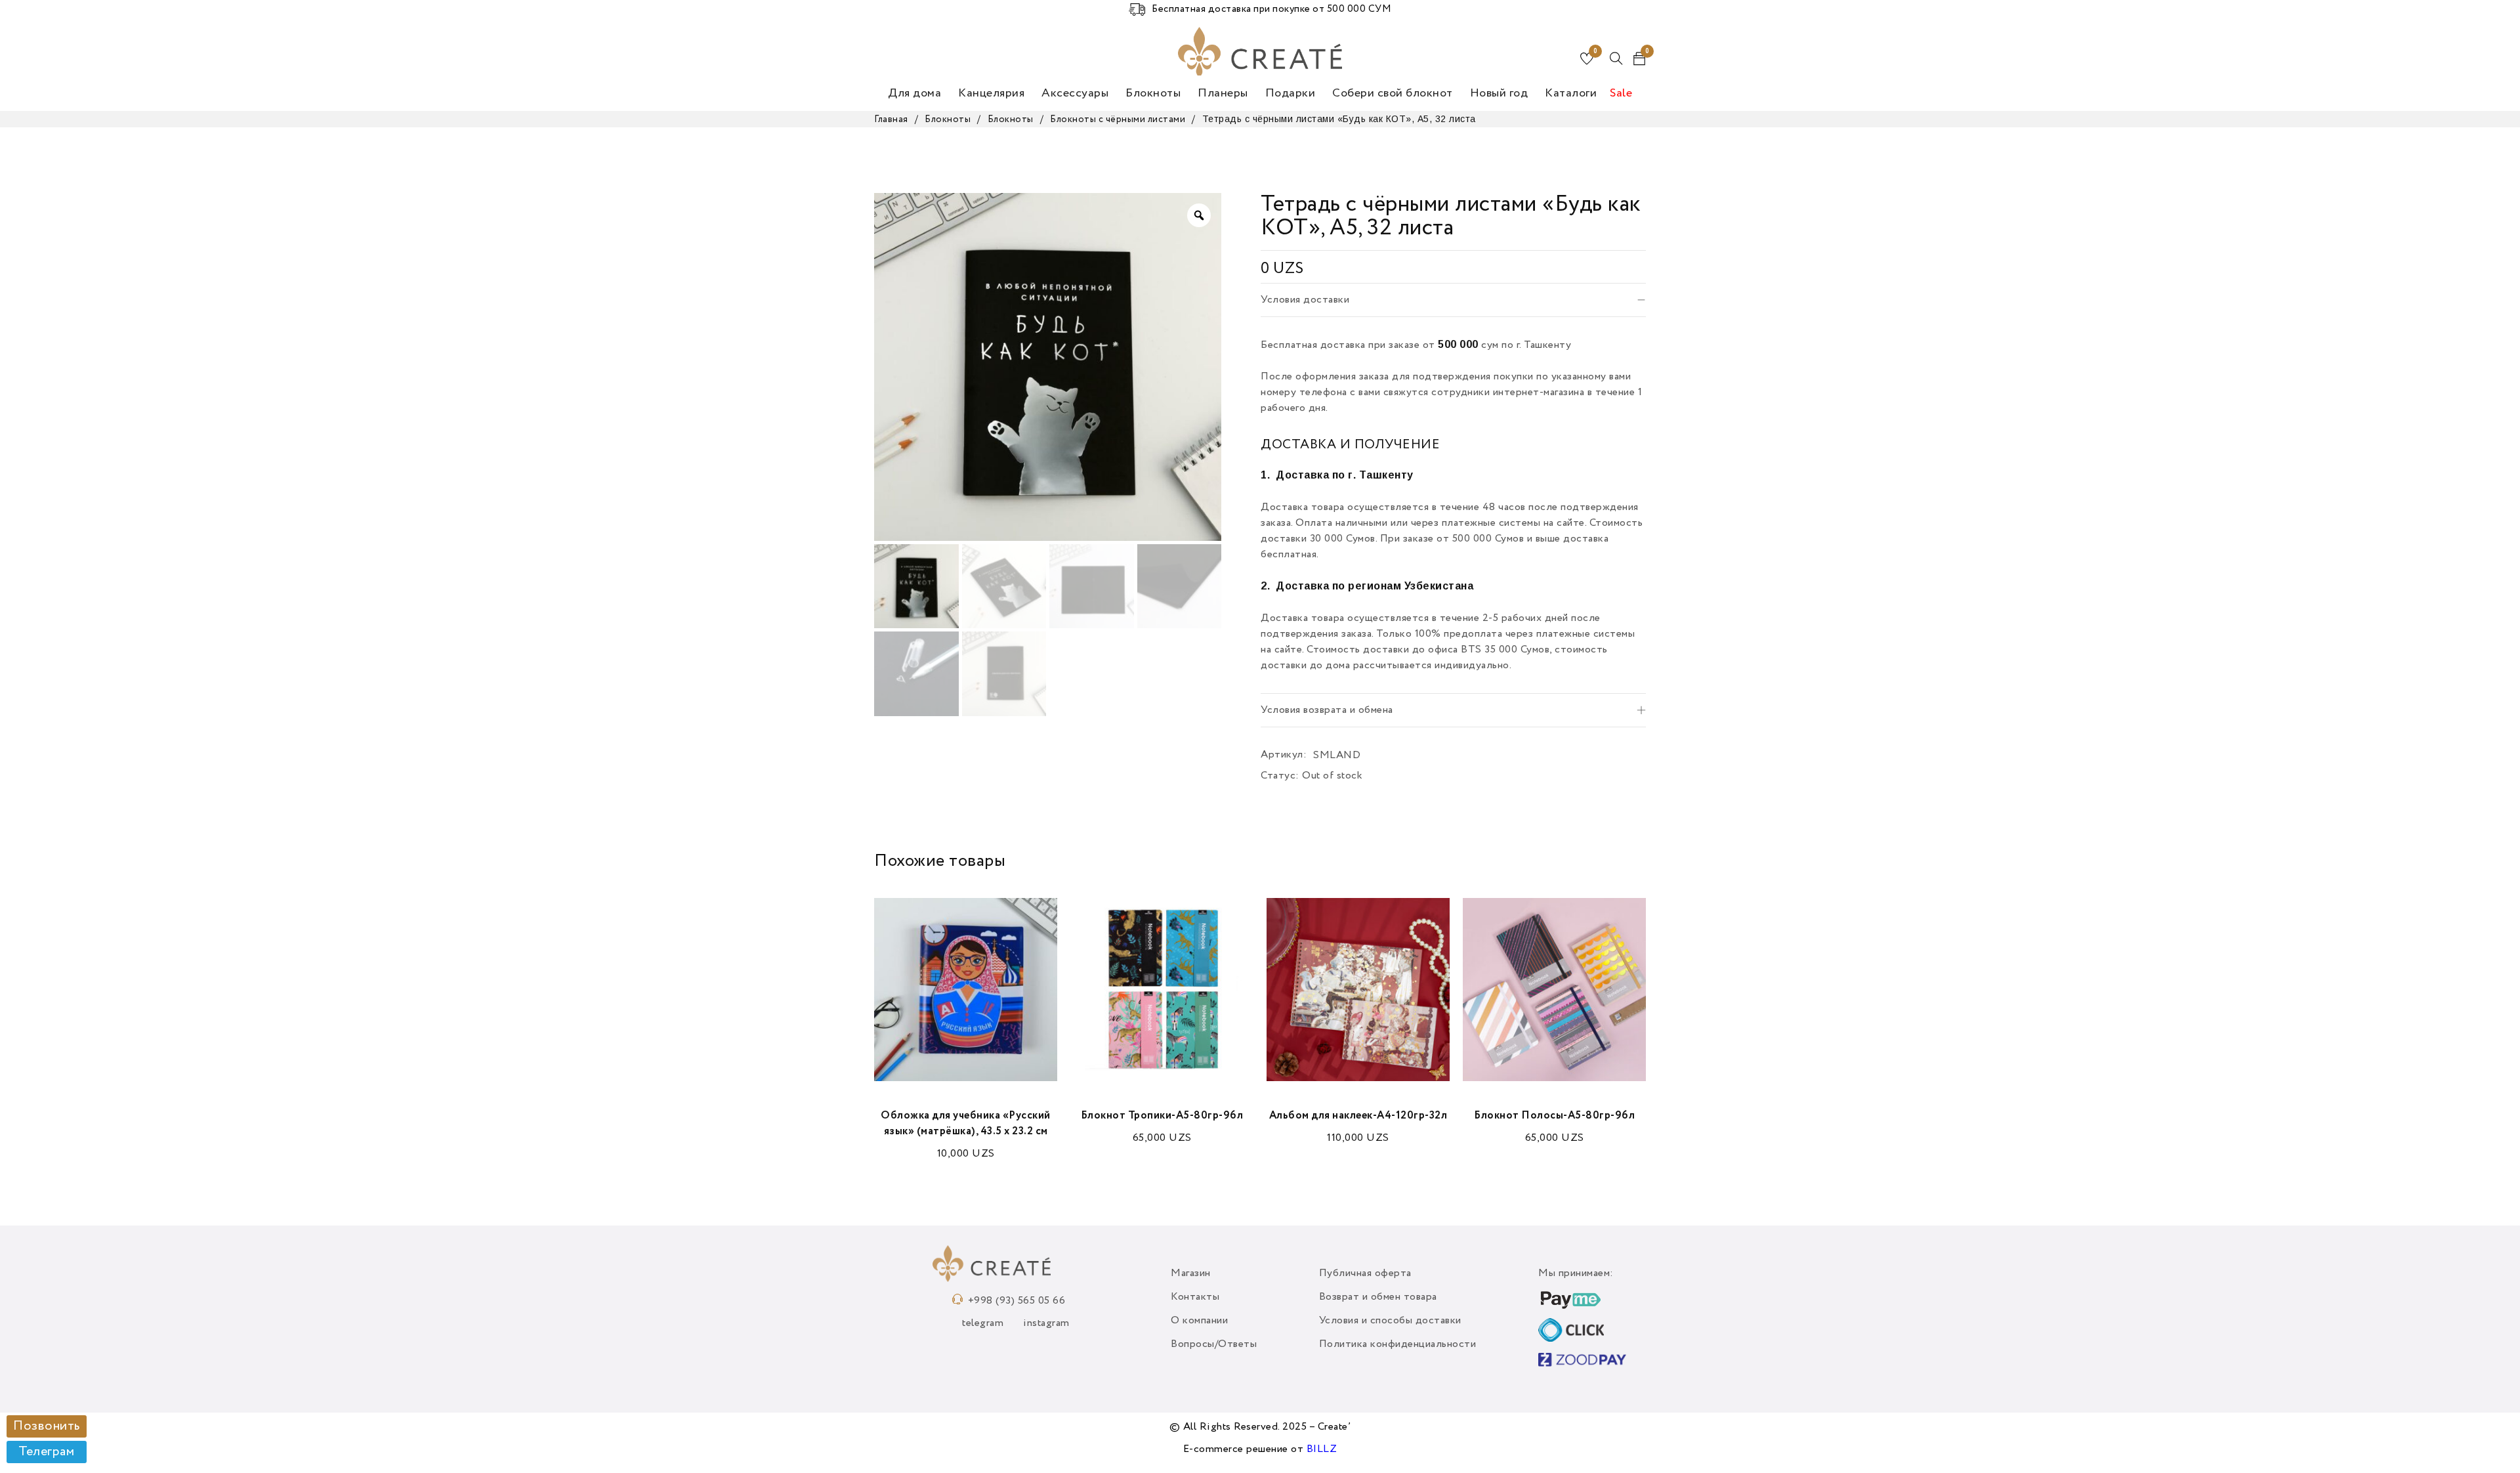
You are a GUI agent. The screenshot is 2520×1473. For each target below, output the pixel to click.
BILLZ (1322, 1449)
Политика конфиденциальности (1398, 1344)
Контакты (1195, 1297)
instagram (1046, 1323)
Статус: (1280, 776)
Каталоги (1571, 93)
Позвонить (47, 1426)
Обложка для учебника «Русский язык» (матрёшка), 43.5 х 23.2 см (966, 1124)
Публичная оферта (1365, 1273)
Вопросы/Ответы (1214, 1344)
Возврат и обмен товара (1378, 1297)
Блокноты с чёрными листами (1118, 119)
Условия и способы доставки (1390, 1321)
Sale (1621, 93)
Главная (891, 119)
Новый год (1499, 93)
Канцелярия (991, 93)
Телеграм (46, 1452)
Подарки (1291, 93)
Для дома (914, 93)
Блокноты (1153, 93)
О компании (1199, 1321)
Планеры (1223, 93)
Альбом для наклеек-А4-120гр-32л (1358, 1116)
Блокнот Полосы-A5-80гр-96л (1554, 1116)
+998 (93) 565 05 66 (1017, 1301)
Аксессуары (1075, 93)
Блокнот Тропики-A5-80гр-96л (1162, 1116)
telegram (983, 1323)
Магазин (1191, 1273)
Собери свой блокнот (1393, 93)
